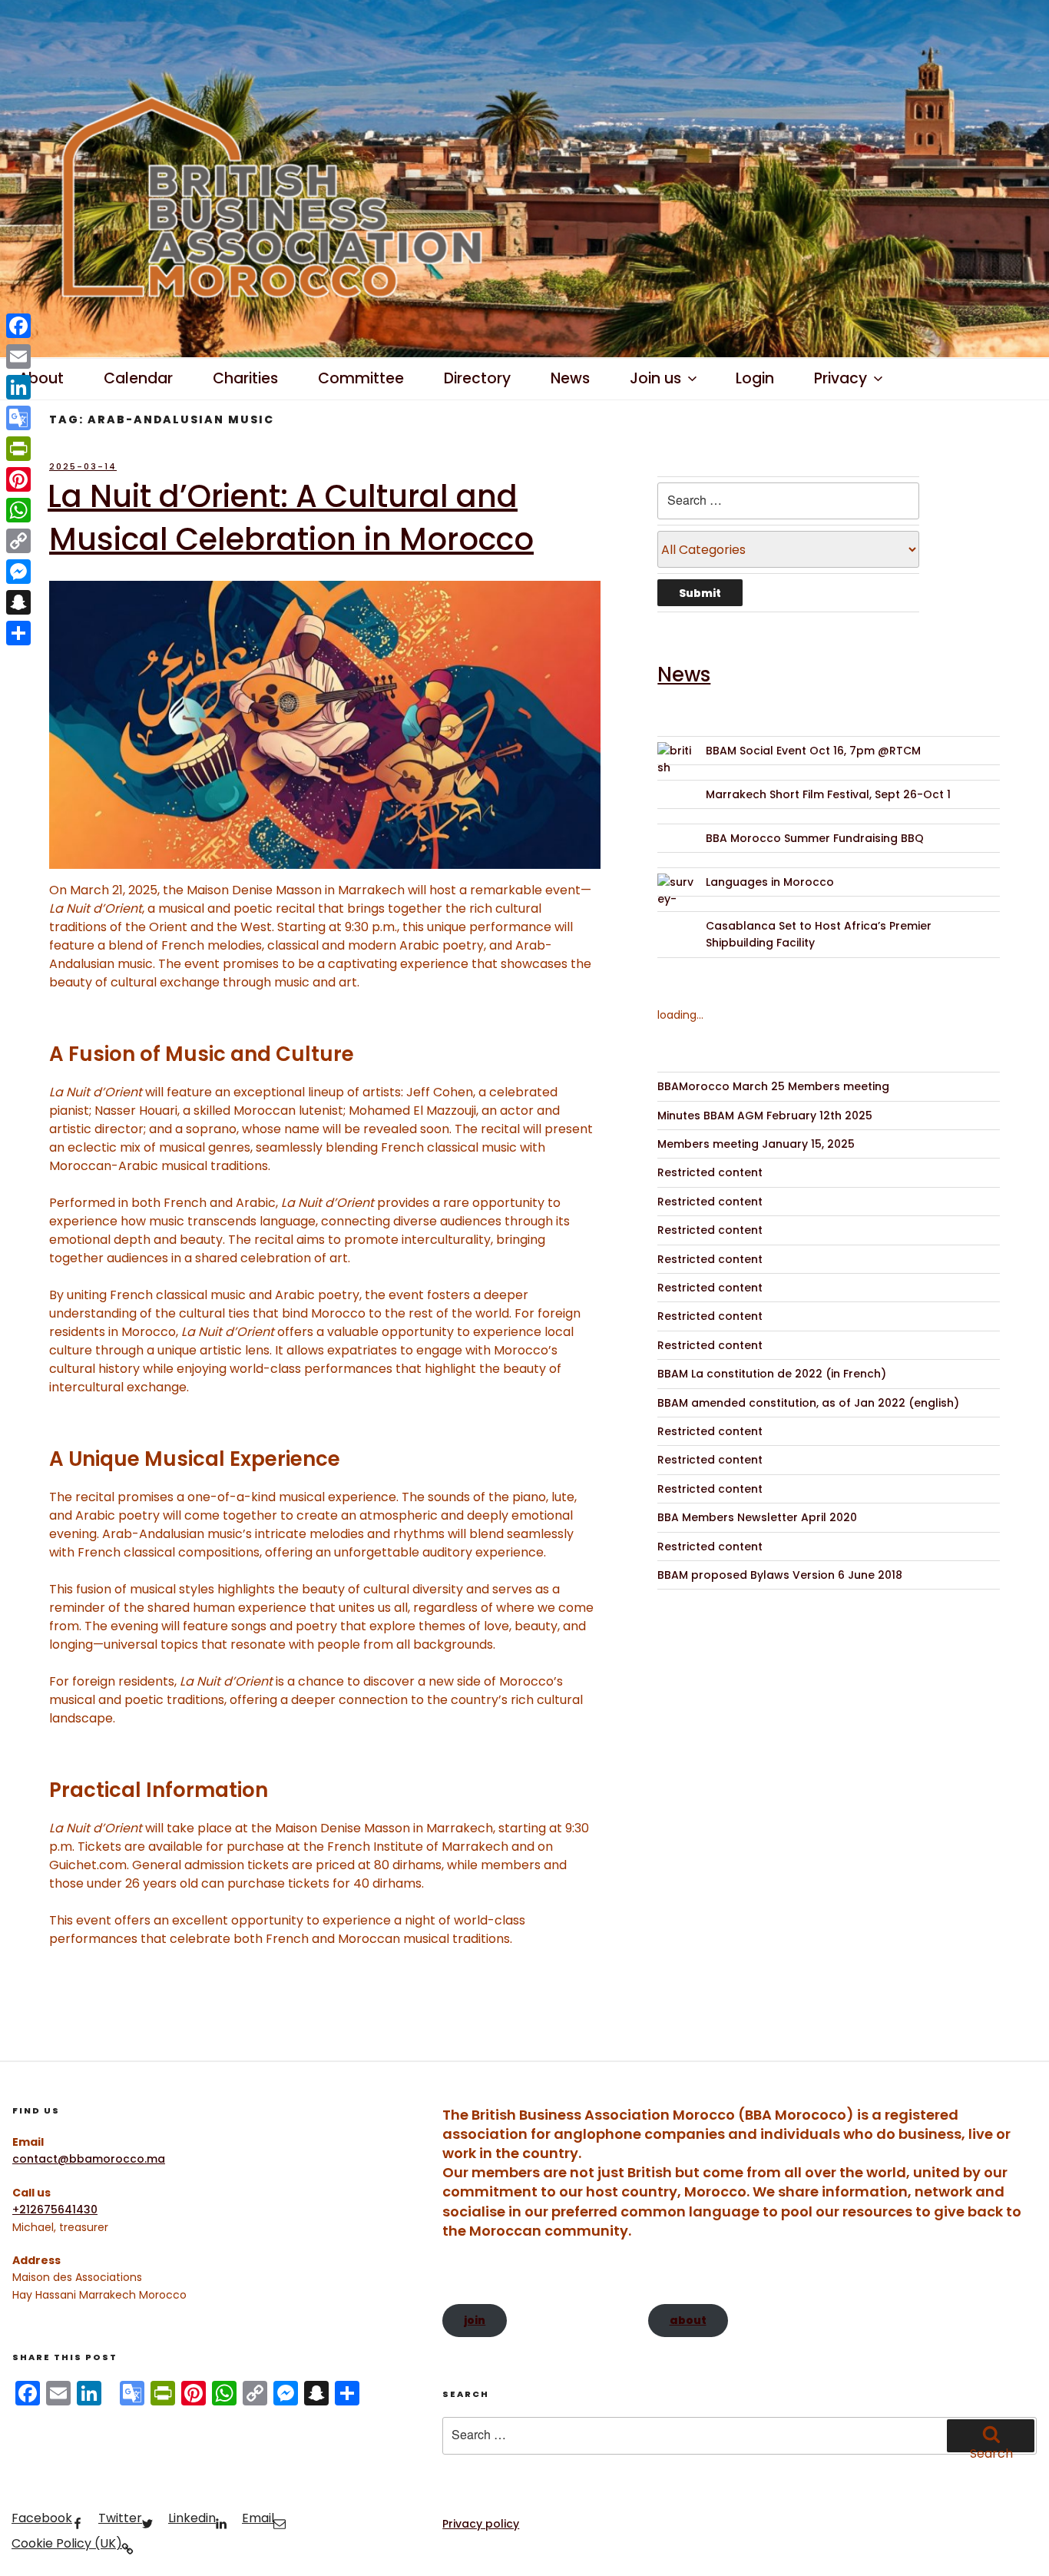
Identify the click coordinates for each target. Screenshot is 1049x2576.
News (570, 378)
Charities (245, 378)
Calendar (138, 378)
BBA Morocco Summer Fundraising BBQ (815, 838)
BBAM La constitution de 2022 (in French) (772, 1374)
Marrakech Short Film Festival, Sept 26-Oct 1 (828, 794)
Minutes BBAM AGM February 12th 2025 (765, 1116)
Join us (655, 378)
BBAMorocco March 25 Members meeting (773, 1086)
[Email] (18, 356)
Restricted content (710, 1172)
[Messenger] (18, 572)
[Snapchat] (18, 602)
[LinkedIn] (18, 387)
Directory (477, 378)
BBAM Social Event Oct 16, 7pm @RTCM (813, 751)
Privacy (841, 378)
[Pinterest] (18, 479)
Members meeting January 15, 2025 (756, 1144)
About (41, 378)
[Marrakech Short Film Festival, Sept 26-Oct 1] (676, 805)
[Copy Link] (18, 541)
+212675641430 (55, 2210)
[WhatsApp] (18, 510)
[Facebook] (18, 326)
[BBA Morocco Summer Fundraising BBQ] (676, 849)
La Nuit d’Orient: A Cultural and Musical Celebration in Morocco (291, 518)
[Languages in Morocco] (676, 892)
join (475, 2320)
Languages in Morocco (770, 882)
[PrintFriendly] (18, 449)
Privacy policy (481, 2524)
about (688, 2320)
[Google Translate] (18, 418)
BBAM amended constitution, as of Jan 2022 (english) (808, 1403)
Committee (361, 378)
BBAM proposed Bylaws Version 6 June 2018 (780, 1575)
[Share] (18, 633)
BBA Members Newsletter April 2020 (757, 1517)
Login (755, 378)
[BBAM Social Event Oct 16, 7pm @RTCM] (676, 761)
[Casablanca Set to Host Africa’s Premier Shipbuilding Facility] (676, 936)
